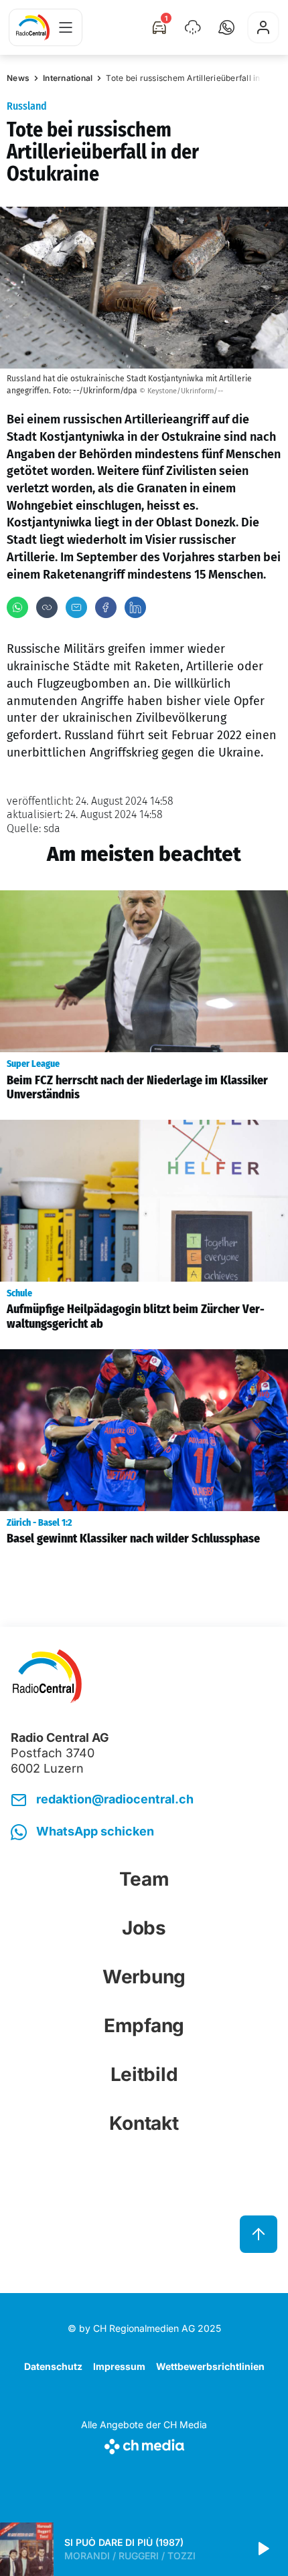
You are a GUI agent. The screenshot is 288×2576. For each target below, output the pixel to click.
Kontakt (144, 2123)
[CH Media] (144, 2444)
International (68, 78)
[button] (226, 27)
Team (144, 1879)
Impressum (119, 2366)
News (18, 78)
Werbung (144, 1977)
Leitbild (144, 2074)
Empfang (144, 2025)
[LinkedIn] (135, 607)
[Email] (76, 607)
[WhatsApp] (17, 607)
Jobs (144, 1928)
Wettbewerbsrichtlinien (210, 2366)
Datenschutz (53, 2366)
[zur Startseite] (33, 27)
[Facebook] (106, 607)
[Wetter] (193, 27)
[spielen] (263, 2549)
